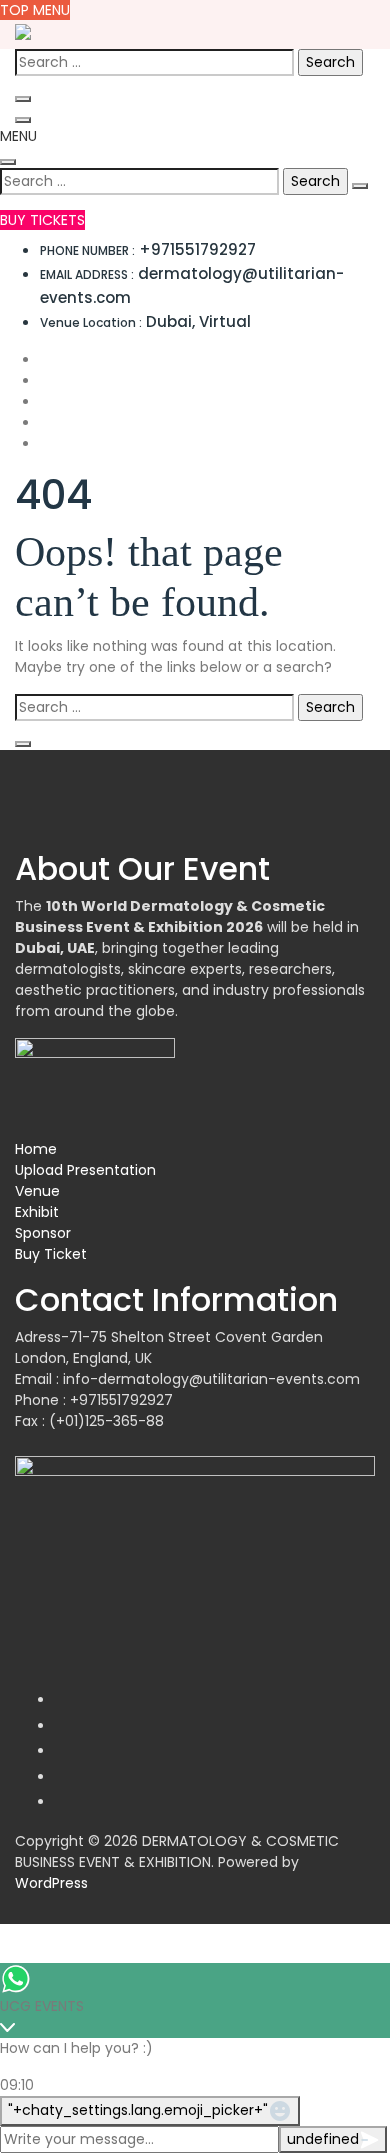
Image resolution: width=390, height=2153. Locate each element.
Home (36, 1149)
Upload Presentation (85, 1170)
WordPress (51, 1883)
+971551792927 (148, 249)
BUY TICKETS (42, 220)
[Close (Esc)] (324, 22)
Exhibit (37, 1212)
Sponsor (43, 1233)
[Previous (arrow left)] (35, 1077)
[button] (18, 136)
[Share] (280, 22)
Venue (37, 1191)
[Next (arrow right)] (355, 1077)
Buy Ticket (51, 1254)
